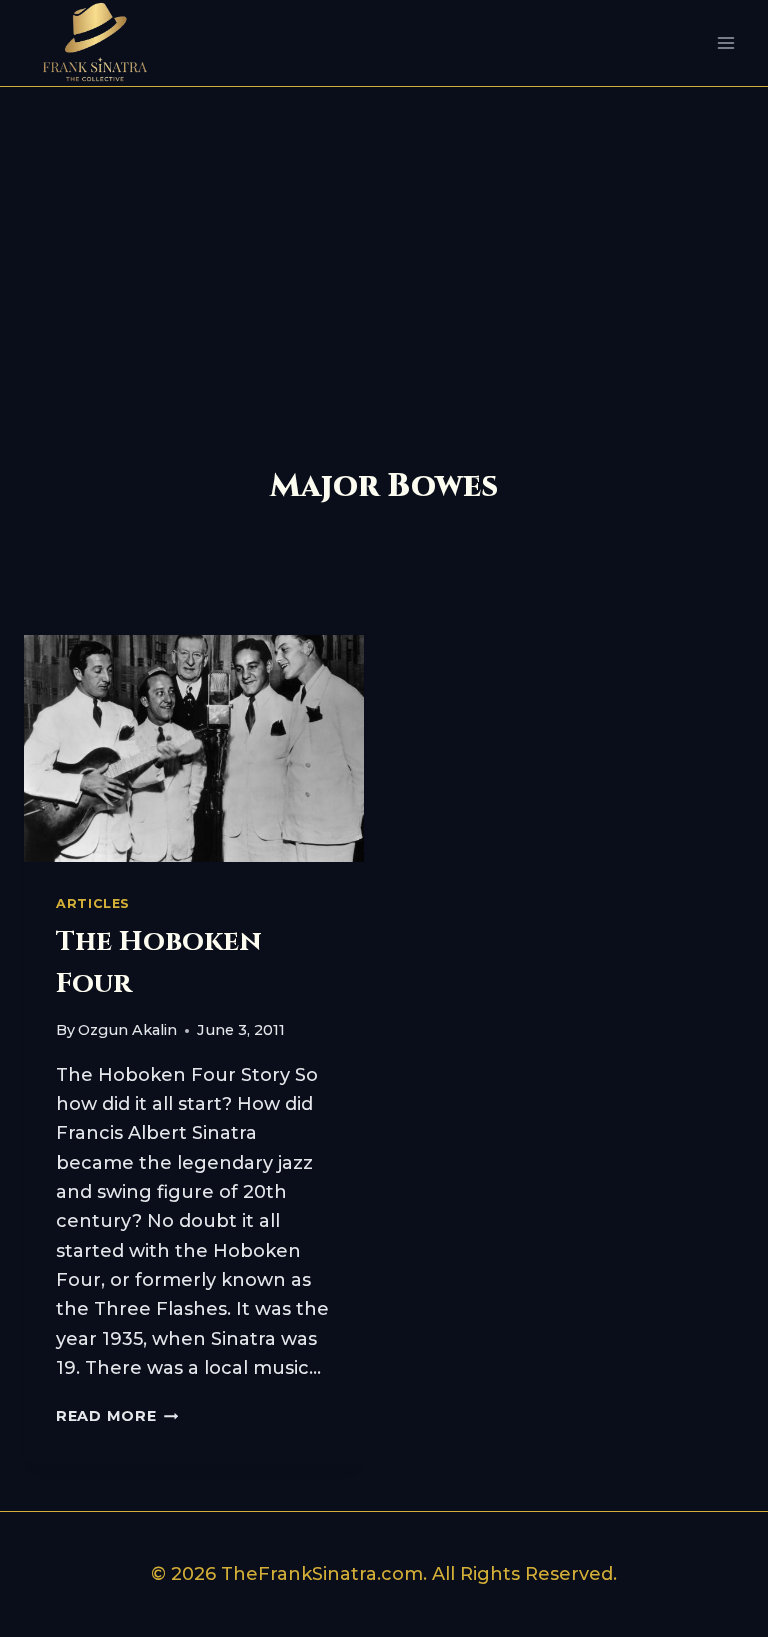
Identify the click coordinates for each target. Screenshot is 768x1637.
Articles (93, 903)
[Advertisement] (384, 237)
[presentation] (194, 748)
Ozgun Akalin (127, 1030)
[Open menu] (725, 43)
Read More (117, 1416)
